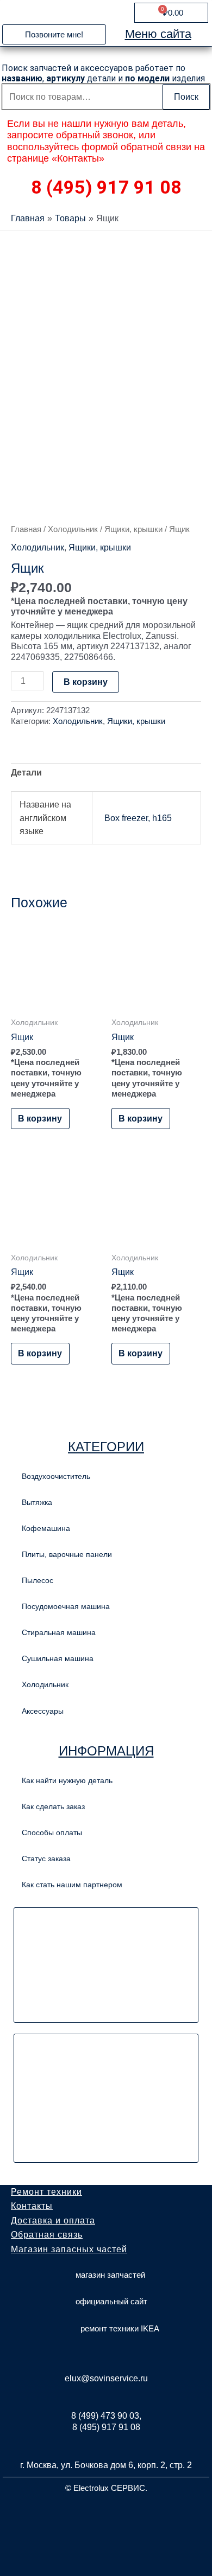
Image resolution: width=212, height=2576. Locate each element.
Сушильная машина (58, 1658)
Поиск (186, 97)
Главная (26, 529)
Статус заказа (46, 1859)
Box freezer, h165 (138, 818)
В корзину (86, 682)
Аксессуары (43, 1711)
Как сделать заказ (53, 1806)
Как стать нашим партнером (72, 1885)
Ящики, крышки (133, 529)
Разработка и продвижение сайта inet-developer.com (106, 2514)
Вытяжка (37, 1502)
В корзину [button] (40, 1118)
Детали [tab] (26, 772)
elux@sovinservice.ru (106, 2378)
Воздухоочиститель (56, 1476)
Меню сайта (158, 34)
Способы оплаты (52, 1832)
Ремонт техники (46, 2192)
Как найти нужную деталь (67, 1780)
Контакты (32, 2206)
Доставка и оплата (53, 2221)
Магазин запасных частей (69, 2249)
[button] (54, 34)
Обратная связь (47, 2235)
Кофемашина (46, 1528)
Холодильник (73, 529)
